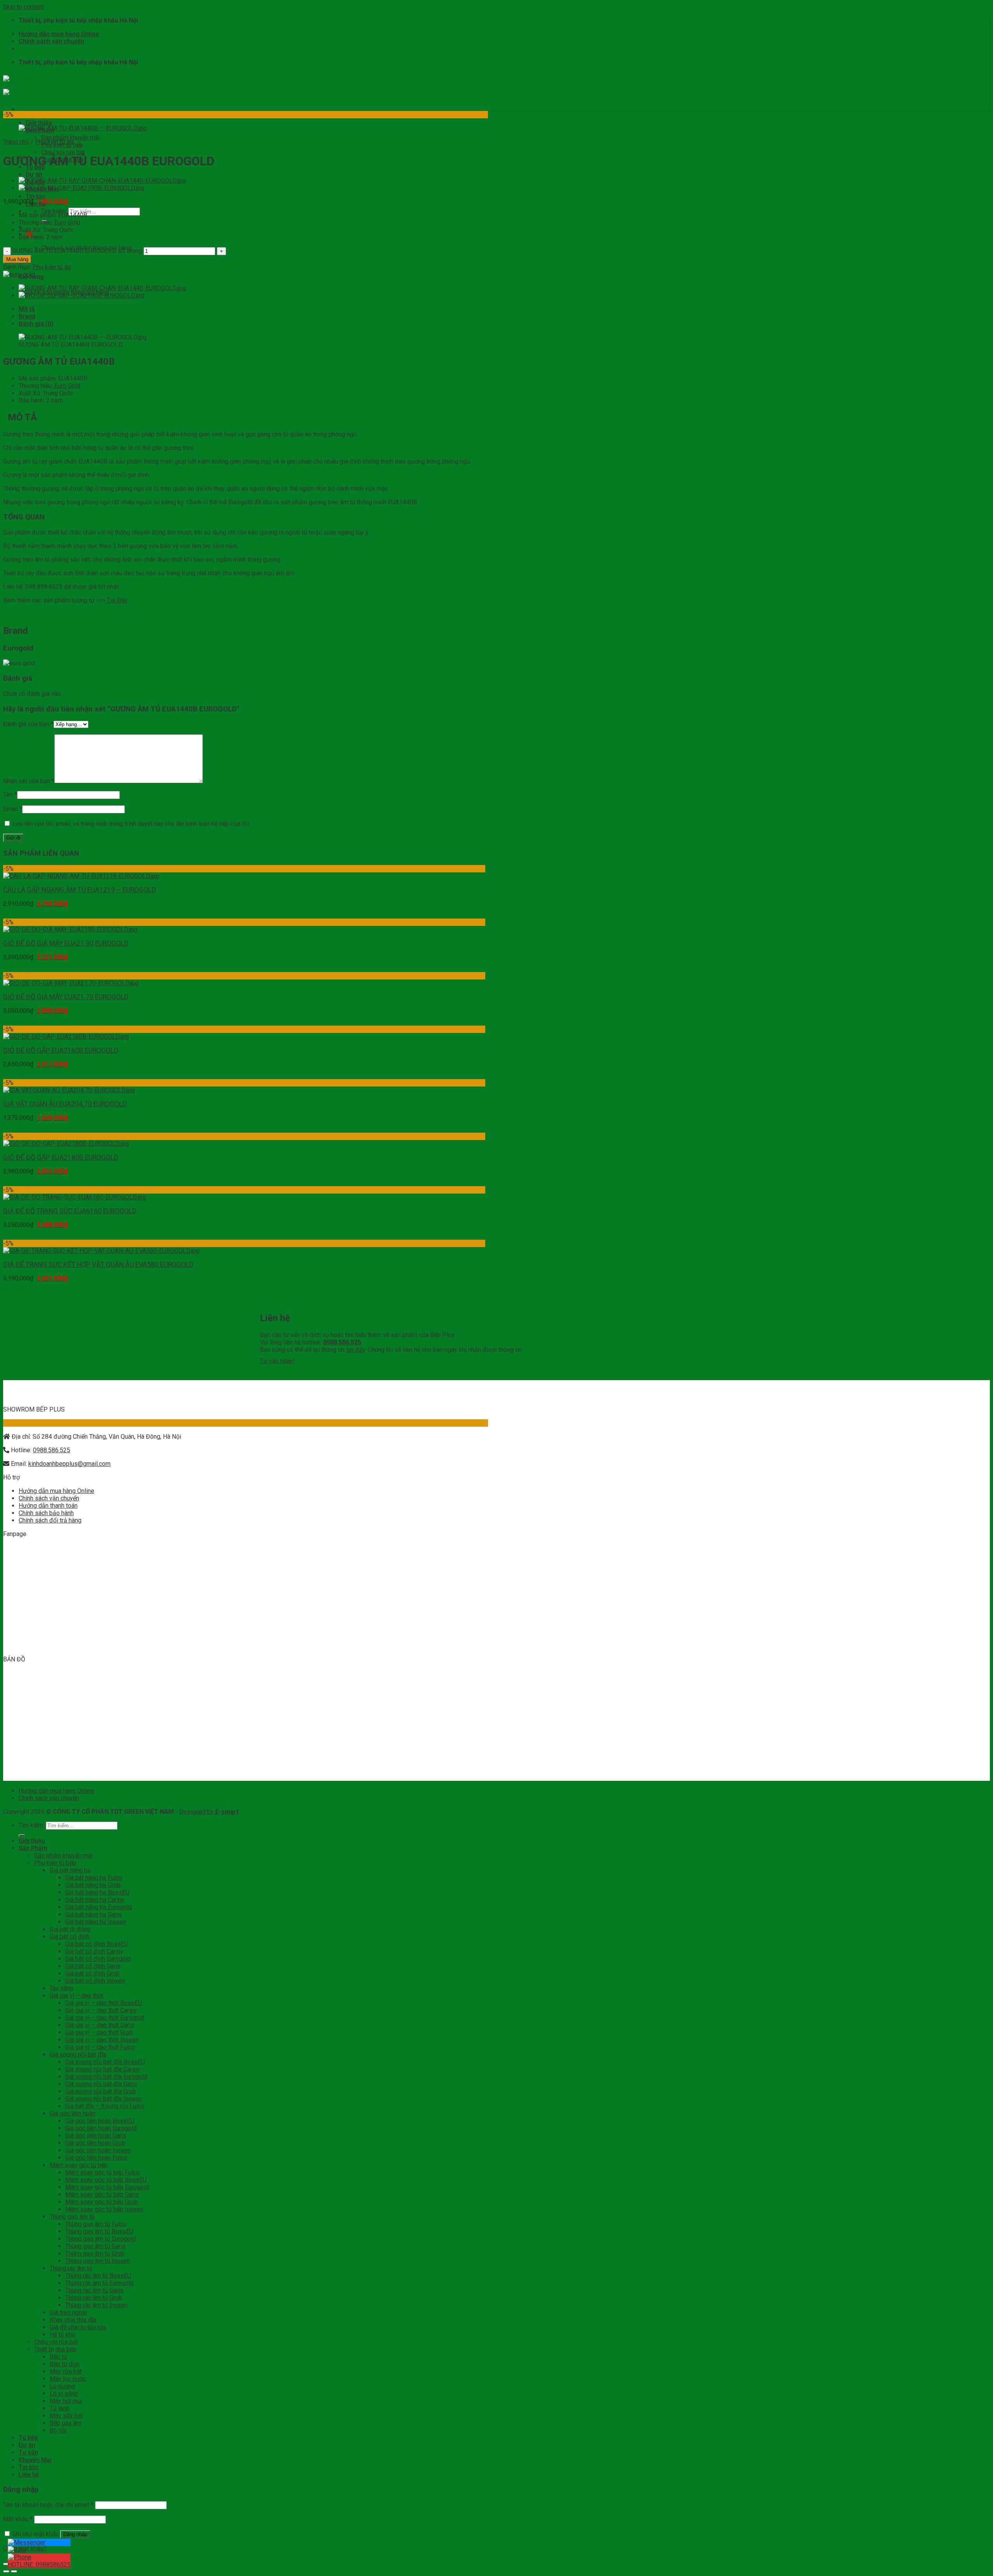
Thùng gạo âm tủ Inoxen (98, 2261)
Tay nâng (61, 1988)
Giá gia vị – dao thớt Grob (99, 2032)
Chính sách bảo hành (46, 1513)
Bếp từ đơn (65, 2364)
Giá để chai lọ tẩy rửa (78, 2327)
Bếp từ (59, 2357)
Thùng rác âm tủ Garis (94, 2290)
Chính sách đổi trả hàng (50, 1520)
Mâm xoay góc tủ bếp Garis (102, 2195)
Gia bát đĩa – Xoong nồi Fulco (105, 2106)
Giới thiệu (39, 123)
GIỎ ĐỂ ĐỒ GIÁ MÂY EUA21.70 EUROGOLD (66, 997)
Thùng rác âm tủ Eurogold (99, 2283)
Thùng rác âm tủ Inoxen (96, 2305)
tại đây (356, 1350)
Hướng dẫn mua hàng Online (59, 34)
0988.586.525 (52, 1450)
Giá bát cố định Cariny (94, 1951)
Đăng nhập (75, 2534)
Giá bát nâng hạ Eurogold (99, 1907)
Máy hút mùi (66, 2401)
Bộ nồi (58, 2430)
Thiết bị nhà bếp (62, 160)
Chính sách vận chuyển (51, 41)
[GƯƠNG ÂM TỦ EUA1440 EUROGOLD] (102, 181)
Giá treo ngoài (68, 2312)
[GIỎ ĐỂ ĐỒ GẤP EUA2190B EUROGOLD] (81, 188)
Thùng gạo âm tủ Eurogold (100, 2239)
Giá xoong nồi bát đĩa (78, 2054)
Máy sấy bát (66, 2416)
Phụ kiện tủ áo (52, 267)
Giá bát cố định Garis (93, 1966)
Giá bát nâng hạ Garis (93, 1914)
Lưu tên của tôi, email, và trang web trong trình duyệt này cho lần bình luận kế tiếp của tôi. (131, 824)
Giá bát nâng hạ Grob (93, 1885)
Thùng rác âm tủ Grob (94, 2298)
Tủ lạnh (60, 2408)
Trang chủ (16, 142)
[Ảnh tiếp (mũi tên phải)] (14, 2571)
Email (13, 809)
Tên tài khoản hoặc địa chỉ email (48, 2505)
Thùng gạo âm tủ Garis (95, 2246)
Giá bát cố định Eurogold (98, 1959)
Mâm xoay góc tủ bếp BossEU (106, 2180)
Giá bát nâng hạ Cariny (95, 1900)
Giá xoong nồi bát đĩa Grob (101, 2091)
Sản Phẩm (33, 1848)
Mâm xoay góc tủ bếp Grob (101, 2202)
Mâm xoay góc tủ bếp (79, 2165)
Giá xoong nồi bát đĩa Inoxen (103, 2099)
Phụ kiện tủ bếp (62, 145)
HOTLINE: (39, 2565)
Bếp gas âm (66, 2423)
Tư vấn (28, 2452)
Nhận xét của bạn (29, 781)
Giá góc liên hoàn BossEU (100, 2121)
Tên (10, 795)
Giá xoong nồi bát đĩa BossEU (105, 2062)
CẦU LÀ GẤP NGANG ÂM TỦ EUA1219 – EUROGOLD (80, 890)
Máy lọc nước (68, 2379)
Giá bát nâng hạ (70, 1870)
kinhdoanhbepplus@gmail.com (69, 1464)
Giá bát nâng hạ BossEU (97, 1892)
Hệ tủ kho (62, 2335)
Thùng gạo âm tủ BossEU (99, 2231)
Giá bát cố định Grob (92, 1973)
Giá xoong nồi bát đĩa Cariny (103, 2069)
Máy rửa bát (66, 2371)
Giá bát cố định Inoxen (95, 1981)
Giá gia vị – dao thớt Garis (100, 2025)
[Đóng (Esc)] (6, 2564)
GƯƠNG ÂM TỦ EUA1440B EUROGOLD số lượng (77, 251)
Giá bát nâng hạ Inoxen (96, 1922)
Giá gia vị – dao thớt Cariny (101, 2010)
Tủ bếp (28, 2438)
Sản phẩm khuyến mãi (70, 138)
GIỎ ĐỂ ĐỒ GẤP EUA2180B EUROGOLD (61, 1157)
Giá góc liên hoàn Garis (96, 2136)
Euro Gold (67, 222)
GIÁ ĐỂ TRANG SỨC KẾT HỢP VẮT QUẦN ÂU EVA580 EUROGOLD (98, 1265)
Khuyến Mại (35, 2460)
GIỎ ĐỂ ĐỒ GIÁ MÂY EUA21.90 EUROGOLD (66, 943)
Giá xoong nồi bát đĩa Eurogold (106, 2077)
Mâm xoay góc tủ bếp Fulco (102, 2172)
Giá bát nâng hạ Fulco (94, 1878)
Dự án (34, 174)
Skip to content (23, 7)
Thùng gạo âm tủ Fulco (96, 2224)
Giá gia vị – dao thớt (76, 1996)
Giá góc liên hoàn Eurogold (101, 2128)
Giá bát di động (70, 1929)
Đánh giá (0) (36, 324)
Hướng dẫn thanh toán (48, 1506)
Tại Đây (117, 600)
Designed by (209, 1812)
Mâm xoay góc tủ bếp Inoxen (104, 2209)
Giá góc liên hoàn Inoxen (98, 2150)
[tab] (253, 309)
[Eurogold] (19, 274)
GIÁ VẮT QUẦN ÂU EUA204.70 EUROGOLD (65, 1104)
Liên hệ (29, 2475)
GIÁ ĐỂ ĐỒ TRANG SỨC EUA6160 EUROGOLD (70, 1211)
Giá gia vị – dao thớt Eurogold (105, 2018)
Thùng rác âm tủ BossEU (98, 2276)
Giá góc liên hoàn (73, 2113)
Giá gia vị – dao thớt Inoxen (102, 2040)
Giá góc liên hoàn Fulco (96, 2158)
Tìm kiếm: (31, 1825)
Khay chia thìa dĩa (73, 2320)
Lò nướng (62, 2386)
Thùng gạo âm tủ (72, 2217)
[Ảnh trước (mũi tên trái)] (6, 2571)
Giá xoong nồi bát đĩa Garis (101, 2084)
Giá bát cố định (70, 1937)
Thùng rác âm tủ (71, 2268)
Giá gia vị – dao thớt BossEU (104, 2003)
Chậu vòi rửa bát (63, 152)
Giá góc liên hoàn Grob (95, 2143)
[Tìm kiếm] (22, 1836)
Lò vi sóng (64, 2393)
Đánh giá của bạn (28, 724)
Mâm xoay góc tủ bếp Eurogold (107, 2187)
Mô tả (27, 309)
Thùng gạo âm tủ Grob (95, 2253)
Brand (27, 316)
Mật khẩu (18, 2519)
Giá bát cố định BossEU (97, 1944)
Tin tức (35, 196)
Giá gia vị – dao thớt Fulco (100, 2047)
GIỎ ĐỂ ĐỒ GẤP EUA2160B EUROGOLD (61, 1050)
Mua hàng (17, 259)
